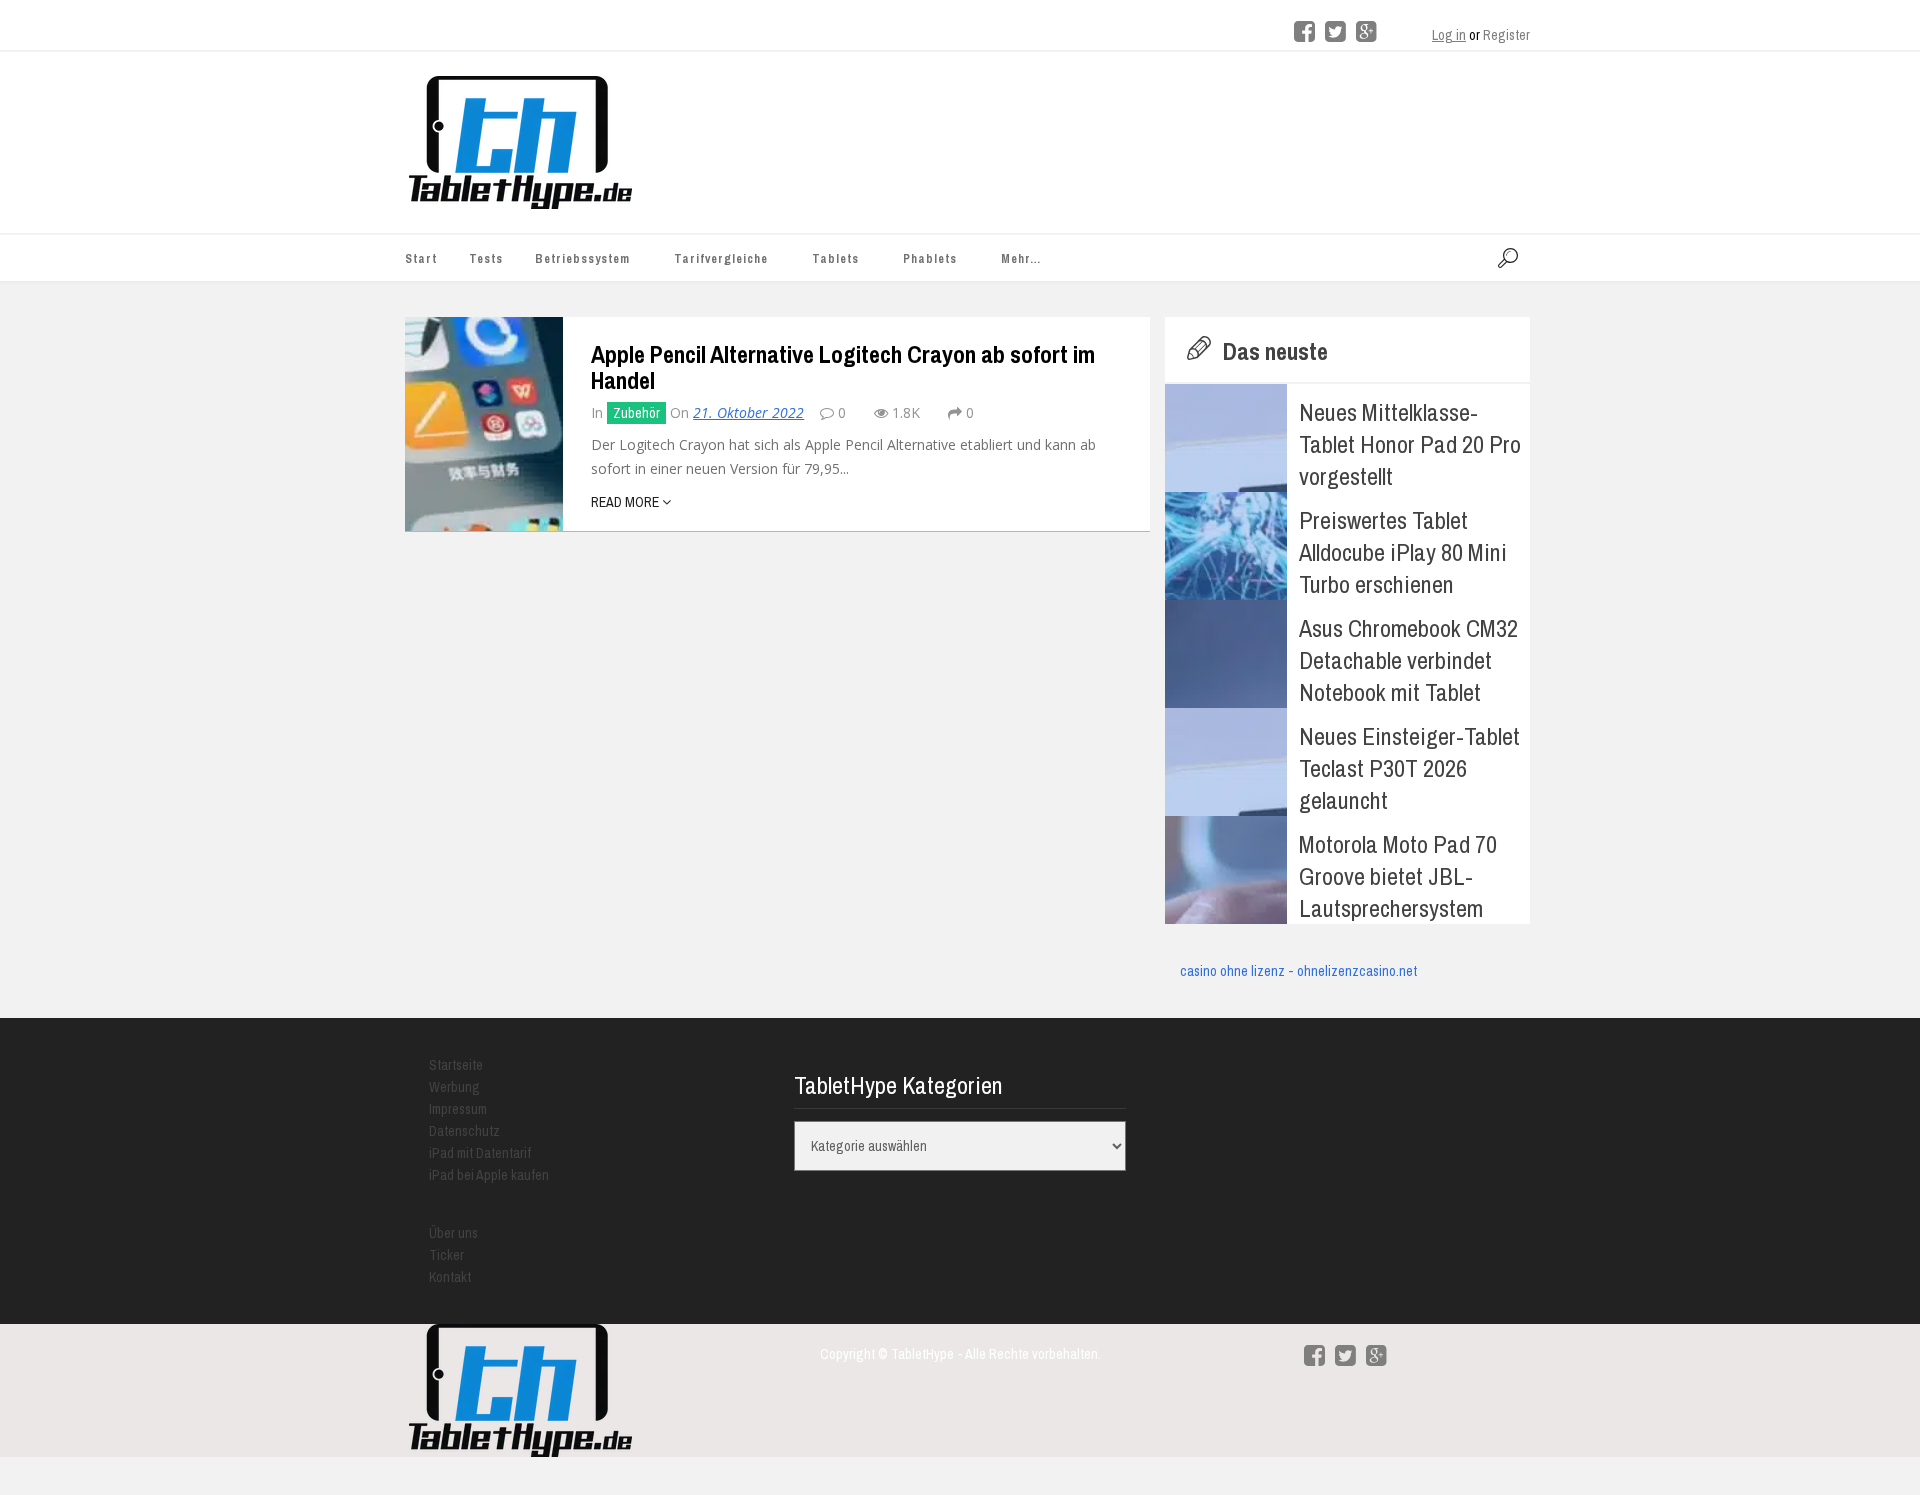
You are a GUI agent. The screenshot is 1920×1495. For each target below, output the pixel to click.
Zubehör (636, 413)
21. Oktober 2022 (748, 412)
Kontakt (450, 1277)
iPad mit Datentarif (480, 1153)
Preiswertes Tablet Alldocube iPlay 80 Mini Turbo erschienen (1403, 552)
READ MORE (626, 502)
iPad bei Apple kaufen (489, 1175)
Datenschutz (464, 1131)
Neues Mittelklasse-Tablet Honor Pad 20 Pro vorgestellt (1410, 444)
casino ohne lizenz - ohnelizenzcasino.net (1298, 971)
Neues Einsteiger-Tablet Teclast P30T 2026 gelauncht (1409, 768)
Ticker (446, 1255)
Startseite (456, 1065)
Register (1506, 35)
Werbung (454, 1087)
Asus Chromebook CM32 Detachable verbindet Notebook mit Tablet (1408, 660)
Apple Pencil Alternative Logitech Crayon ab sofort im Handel (843, 367)
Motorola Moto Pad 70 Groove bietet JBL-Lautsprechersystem (1398, 876)
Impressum (458, 1109)
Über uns (453, 1233)
